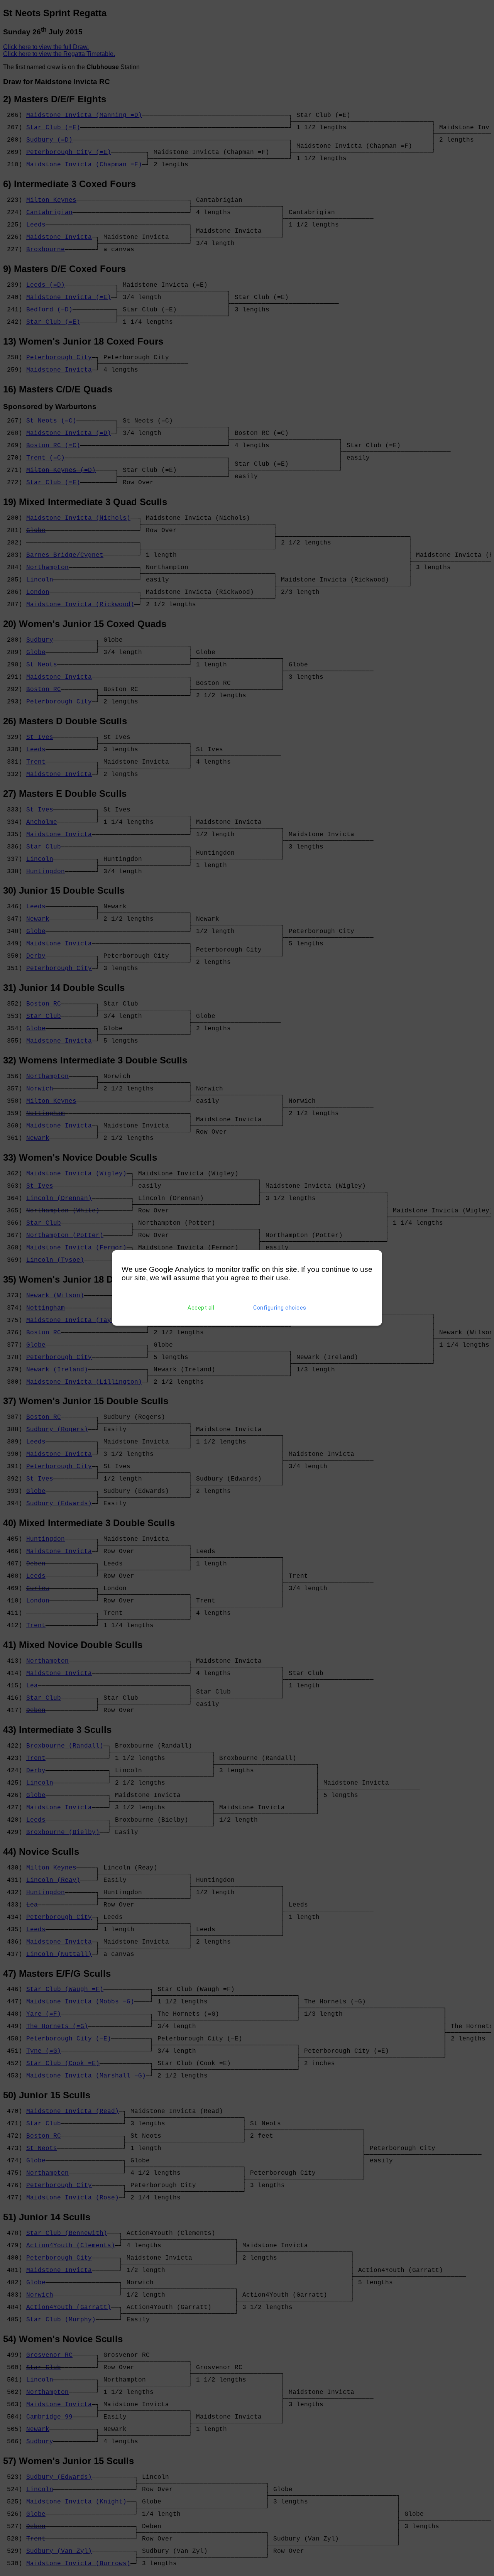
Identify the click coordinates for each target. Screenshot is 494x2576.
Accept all (201, 1308)
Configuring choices (280, 1308)
